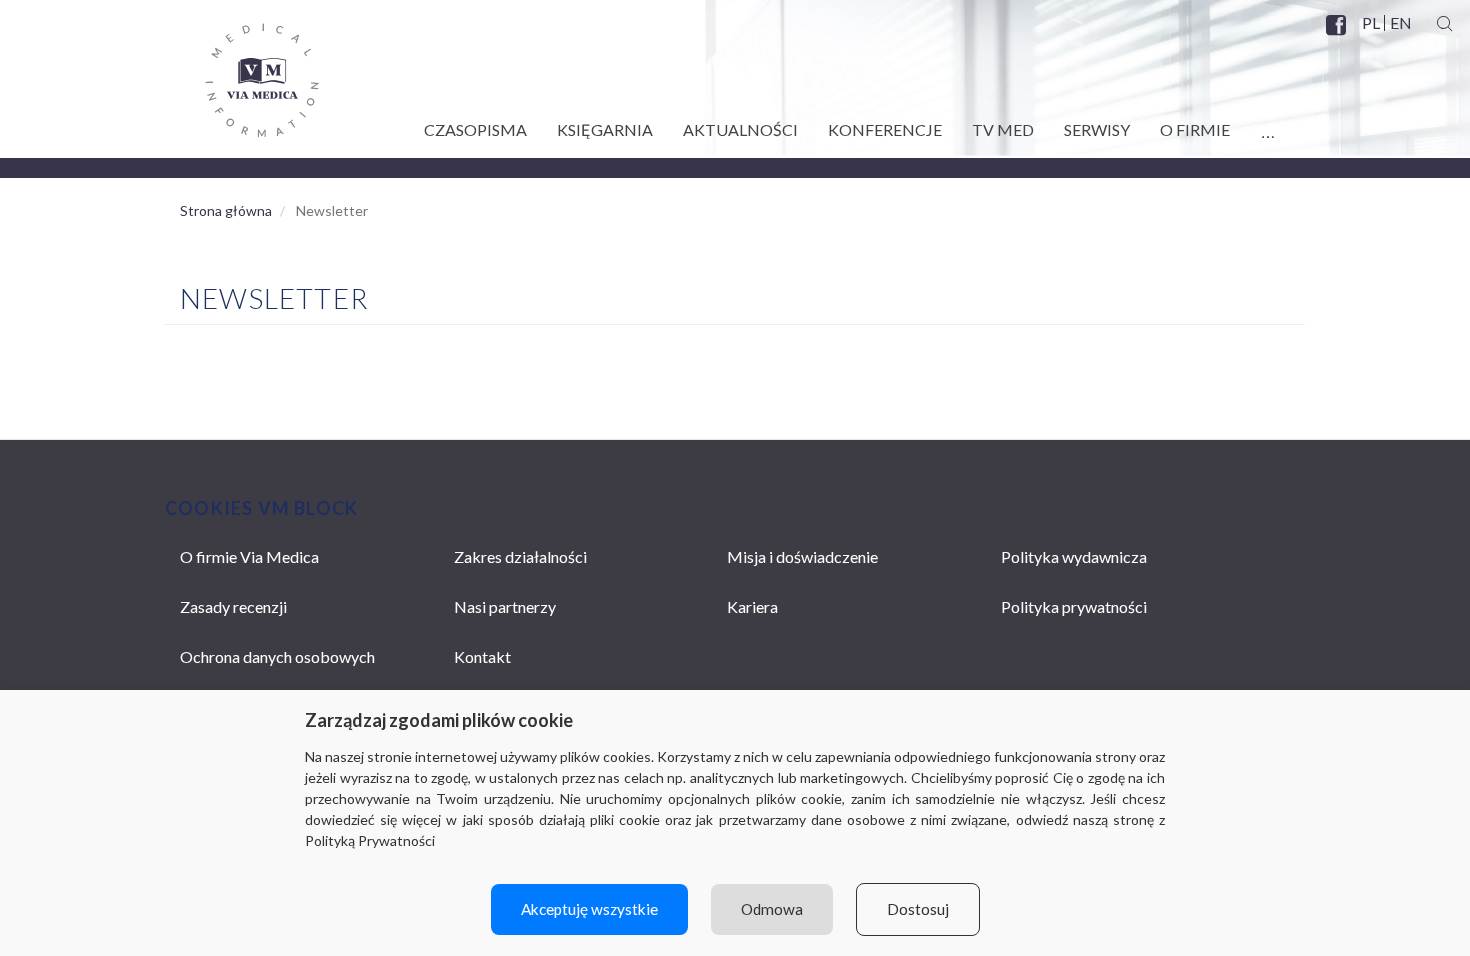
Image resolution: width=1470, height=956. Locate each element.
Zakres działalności (520, 556)
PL (1371, 23)
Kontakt (482, 656)
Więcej (1267, 126)
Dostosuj (918, 909)
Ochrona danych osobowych (277, 656)
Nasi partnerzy (505, 606)
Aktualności (740, 129)
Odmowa (772, 909)
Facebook (1338, 37)
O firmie (1195, 129)
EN (1400, 23)
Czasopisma (475, 129)
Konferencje (885, 129)
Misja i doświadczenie (802, 556)
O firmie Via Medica (249, 556)
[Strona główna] (242, 73)
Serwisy (1097, 129)
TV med (1003, 129)
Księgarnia (605, 129)
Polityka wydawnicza (1074, 556)
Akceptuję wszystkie (589, 909)
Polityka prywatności (1074, 606)
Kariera (752, 606)
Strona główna (226, 210)
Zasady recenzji (233, 606)
